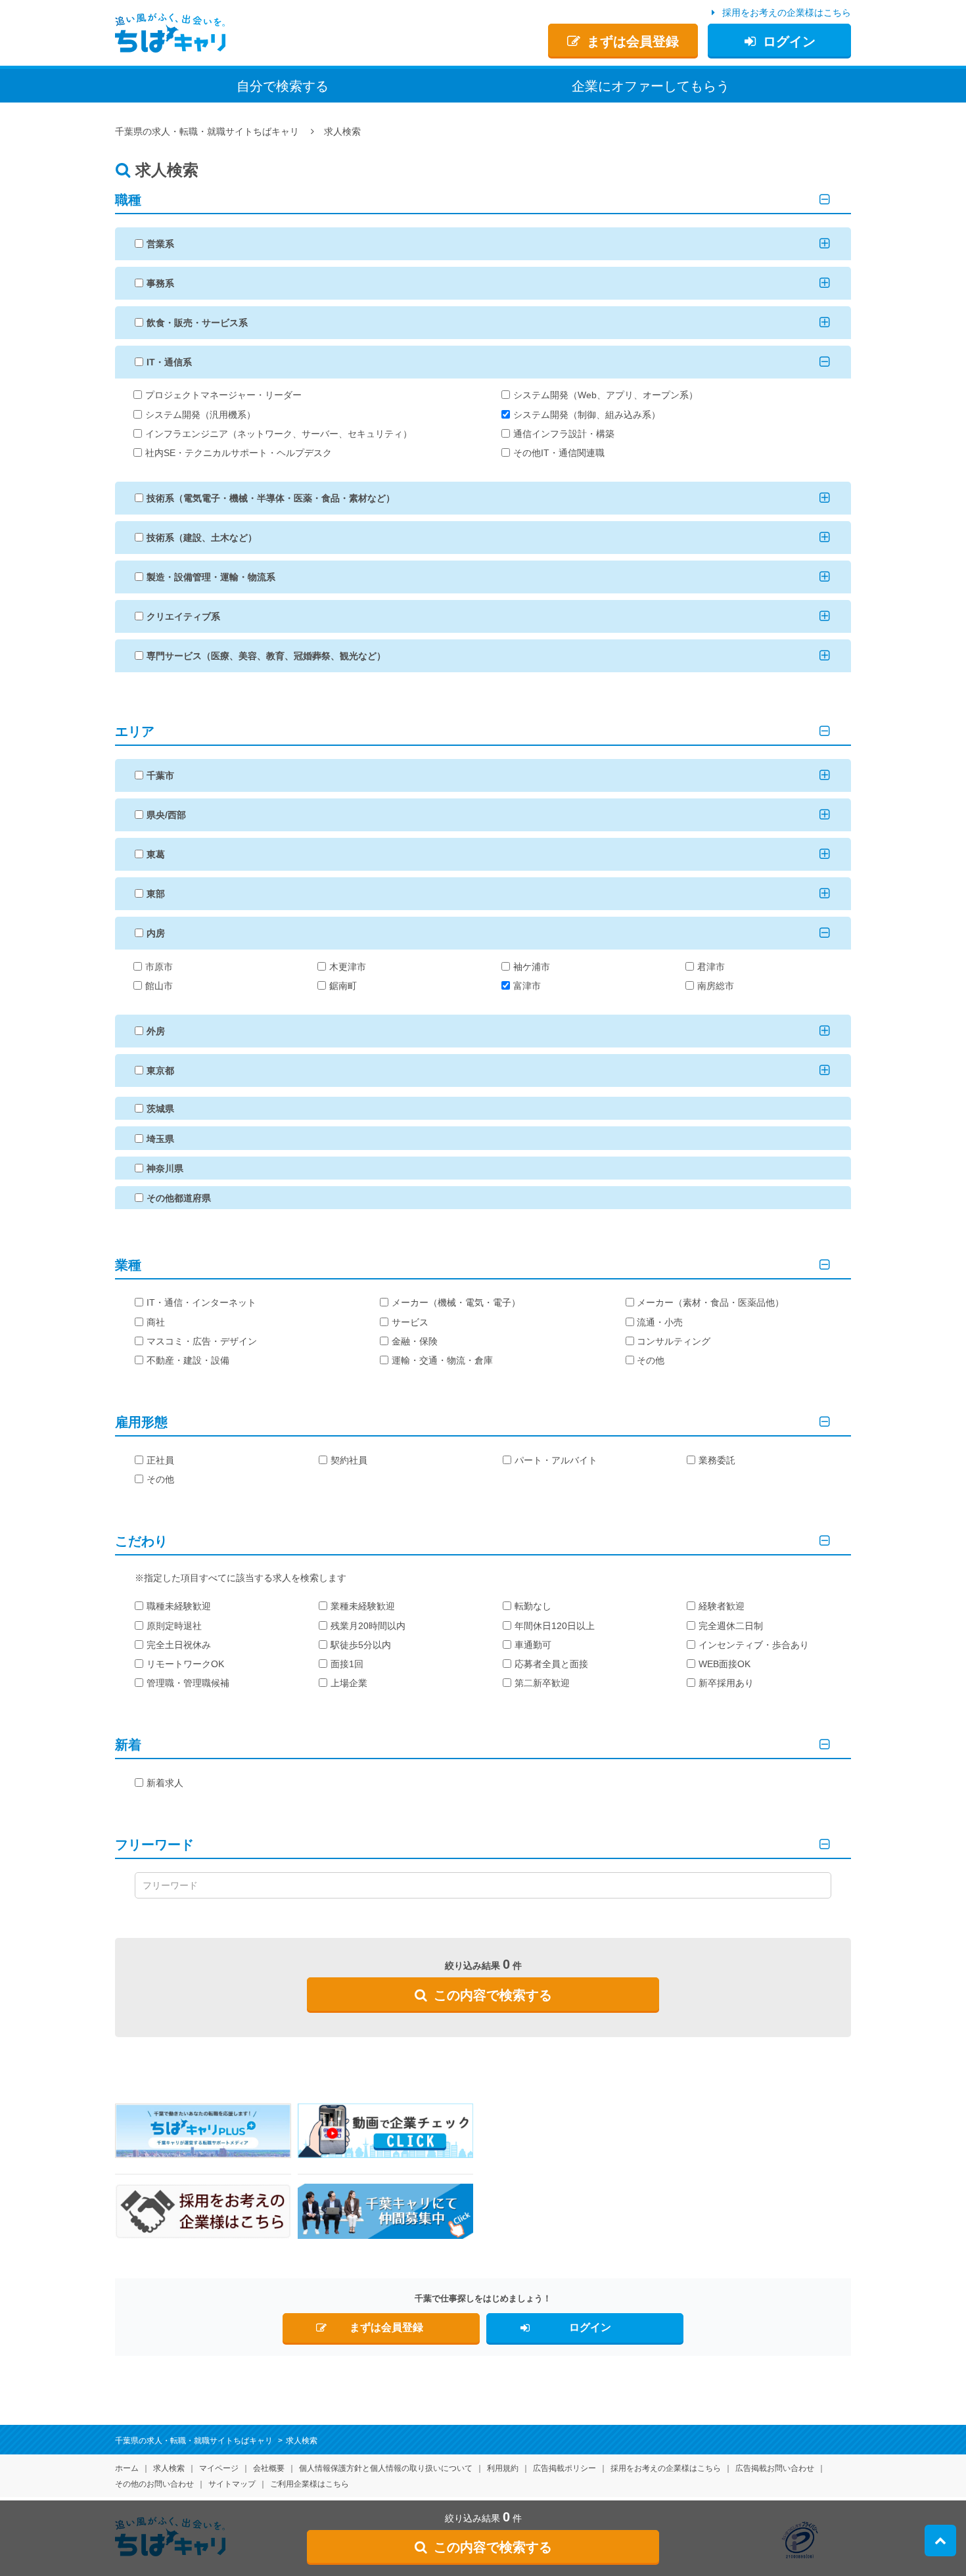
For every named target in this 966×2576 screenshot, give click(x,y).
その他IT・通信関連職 (559, 453)
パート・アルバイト (556, 1460)
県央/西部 (166, 815)
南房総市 (716, 986)
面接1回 (347, 1664)
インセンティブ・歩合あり (754, 1645)
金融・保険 (415, 1341)
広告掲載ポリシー (564, 2468)
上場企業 (349, 1683)
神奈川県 (165, 1168)
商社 (156, 1322)
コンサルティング (674, 1341)
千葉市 (160, 775)
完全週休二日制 (731, 1626)
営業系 (160, 244)
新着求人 (165, 1783)
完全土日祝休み (179, 1645)
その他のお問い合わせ (154, 2484)
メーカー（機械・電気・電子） (456, 1302)
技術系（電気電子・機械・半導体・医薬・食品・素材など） (271, 498)
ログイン (789, 41)
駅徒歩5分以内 (361, 1645)
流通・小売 (660, 1322)
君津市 (711, 967)
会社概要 (269, 2468)
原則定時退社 (174, 1626)
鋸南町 (343, 986)
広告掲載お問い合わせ (775, 2468)
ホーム (127, 2468)
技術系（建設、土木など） (202, 538)
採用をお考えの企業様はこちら (787, 12)
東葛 (156, 854)
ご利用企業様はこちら (310, 2484)
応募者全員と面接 (551, 1664)
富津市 (527, 986)
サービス (410, 1322)
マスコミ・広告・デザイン (202, 1341)
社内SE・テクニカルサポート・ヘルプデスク (239, 453)
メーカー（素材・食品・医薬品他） (710, 1302)
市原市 (159, 967)
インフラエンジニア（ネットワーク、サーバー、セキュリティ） (279, 434)
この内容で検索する (493, 1995)
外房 (156, 1031)
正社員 (160, 1460)
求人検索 (169, 2468)
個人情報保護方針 (386, 2468)
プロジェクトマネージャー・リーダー (223, 395)
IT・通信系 (169, 362)
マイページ (219, 2468)
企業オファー (651, 86)
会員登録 (633, 41)
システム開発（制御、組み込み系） (587, 415)
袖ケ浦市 (532, 967)
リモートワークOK (185, 1664)
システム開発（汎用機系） (200, 415)
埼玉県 (160, 1139)
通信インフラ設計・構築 (564, 434)
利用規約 (503, 2468)
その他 (651, 1360)
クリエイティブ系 (183, 616)
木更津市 (348, 967)
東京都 (160, 1070)
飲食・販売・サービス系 (197, 323)
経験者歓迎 (722, 1606)
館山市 (159, 986)
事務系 (160, 283)
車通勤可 (533, 1645)
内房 (156, 933)
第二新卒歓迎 (542, 1683)
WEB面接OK (724, 1664)
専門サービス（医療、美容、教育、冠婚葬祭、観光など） (266, 656)
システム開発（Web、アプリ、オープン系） (606, 395)
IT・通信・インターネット (201, 1302)
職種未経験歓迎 (179, 1606)
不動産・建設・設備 (188, 1360)
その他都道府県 (179, 1198)
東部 (156, 894)
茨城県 (160, 1109)
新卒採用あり (726, 1683)
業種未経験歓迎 (363, 1606)
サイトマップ (232, 2484)
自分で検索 (283, 86)
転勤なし (533, 1606)
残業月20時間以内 (368, 1626)
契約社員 (349, 1460)
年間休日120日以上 (555, 1626)
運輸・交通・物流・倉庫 (442, 1360)
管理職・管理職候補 (188, 1683)
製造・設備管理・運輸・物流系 (211, 577)
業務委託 (717, 1460)
